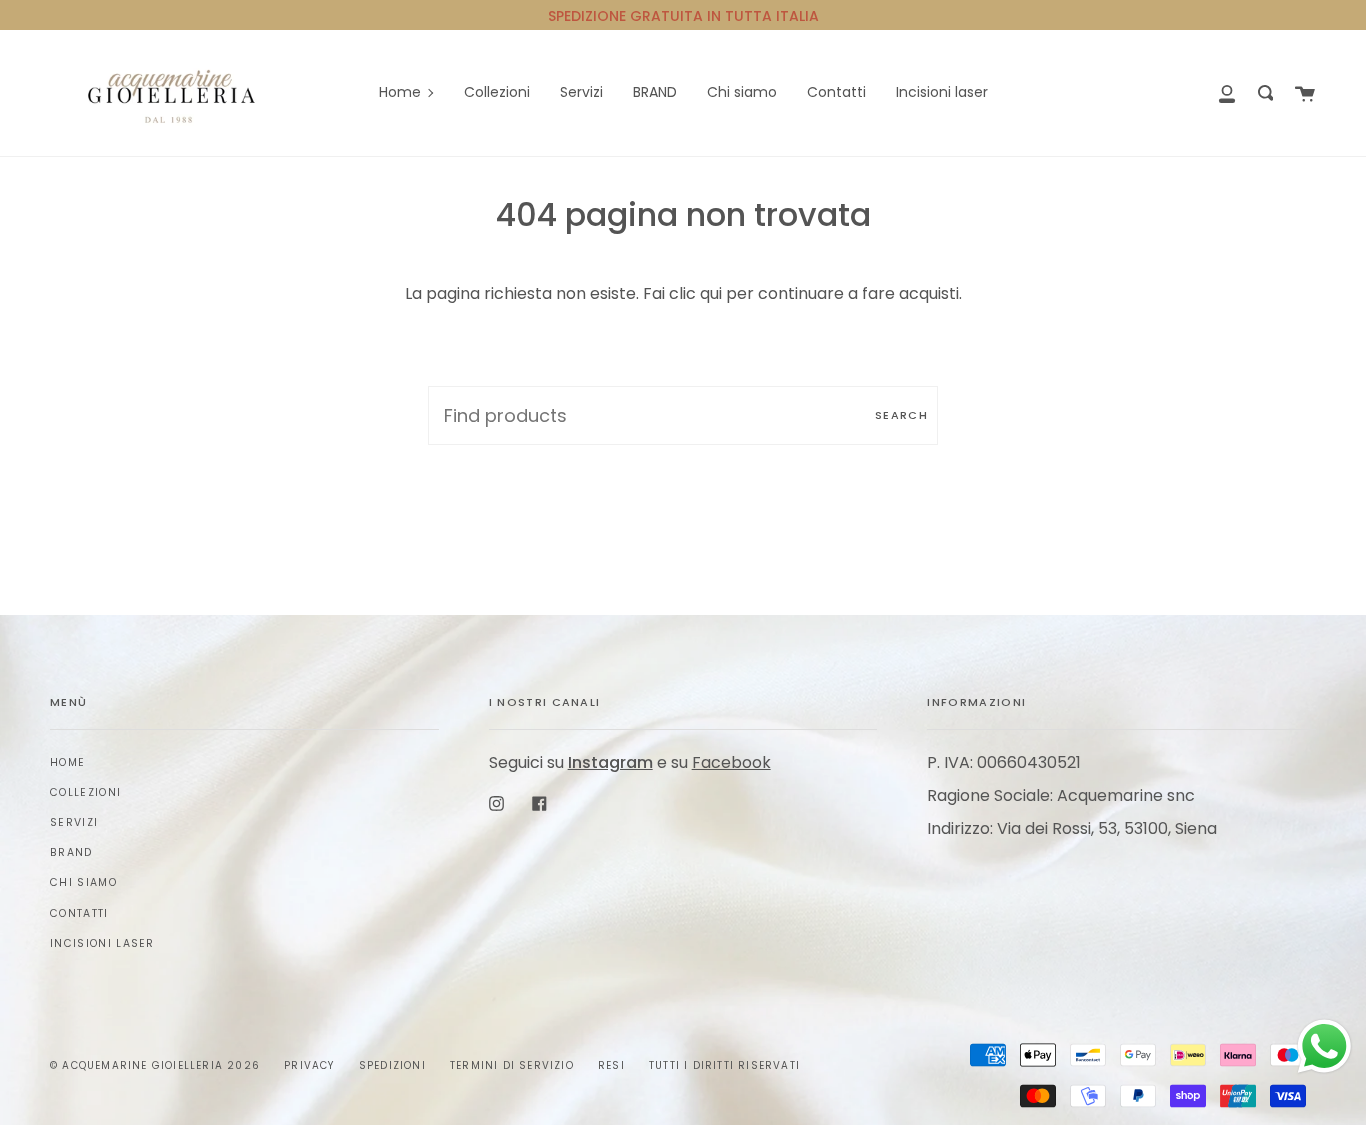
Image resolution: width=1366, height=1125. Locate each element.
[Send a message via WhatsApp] (1324, 1046)
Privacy (309, 1065)
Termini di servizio (512, 1065)
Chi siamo (83, 882)
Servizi (74, 822)
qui (711, 293)
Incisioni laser (102, 943)
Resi (611, 1065)
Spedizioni (392, 1065)
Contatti (79, 913)
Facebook (731, 762)
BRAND (71, 852)
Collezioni (85, 792)
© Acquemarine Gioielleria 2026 (155, 1065)
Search (901, 415)
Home (67, 762)
